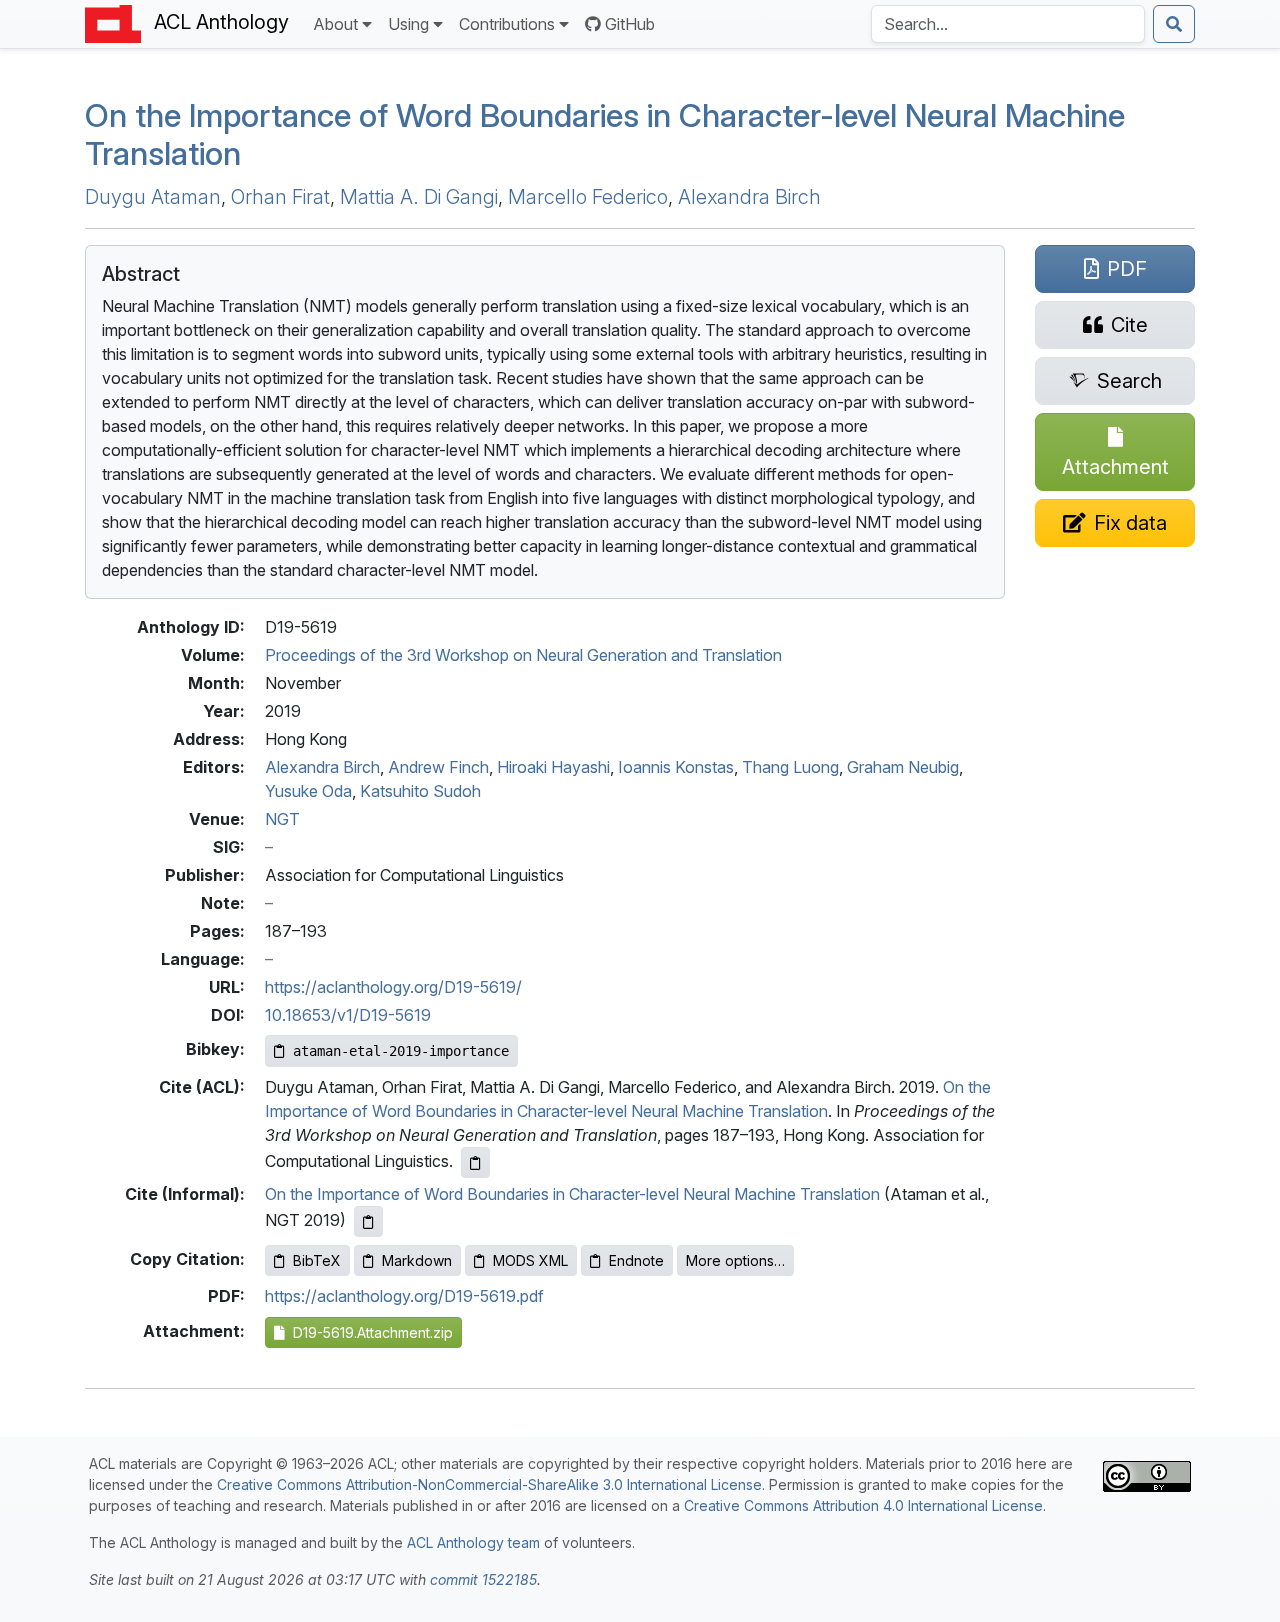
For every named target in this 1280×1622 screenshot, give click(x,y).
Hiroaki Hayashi (553, 767)
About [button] (335, 24)
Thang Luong (790, 767)
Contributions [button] (507, 24)
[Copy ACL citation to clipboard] (475, 1162)
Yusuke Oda (308, 791)
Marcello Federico (588, 197)
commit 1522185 (483, 1579)
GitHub (630, 24)
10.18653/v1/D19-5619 (348, 1015)
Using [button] (408, 24)
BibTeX (317, 1260)
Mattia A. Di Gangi (419, 197)
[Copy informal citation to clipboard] (368, 1221)
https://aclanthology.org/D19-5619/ (393, 987)
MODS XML (530, 1260)
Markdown (417, 1260)
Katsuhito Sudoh (420, 791)
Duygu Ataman (153, 197)
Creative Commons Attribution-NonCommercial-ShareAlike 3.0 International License (489, 1484)
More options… (735, 1260)
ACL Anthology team (473, 1542)
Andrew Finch (438, 767)
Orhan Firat (280, 197)
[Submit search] (1174, 24)
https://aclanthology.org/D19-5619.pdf (404, 1296)
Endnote (636, 1260)
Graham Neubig (903, 767)
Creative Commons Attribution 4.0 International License (863, 1505)
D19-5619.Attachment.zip (369, 1332)
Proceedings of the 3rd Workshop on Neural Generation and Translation (523, 655)
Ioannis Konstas (676, 767)
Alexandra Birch (749, 197)
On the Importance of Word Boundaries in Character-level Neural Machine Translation (605, 134)
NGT (282, 819)
